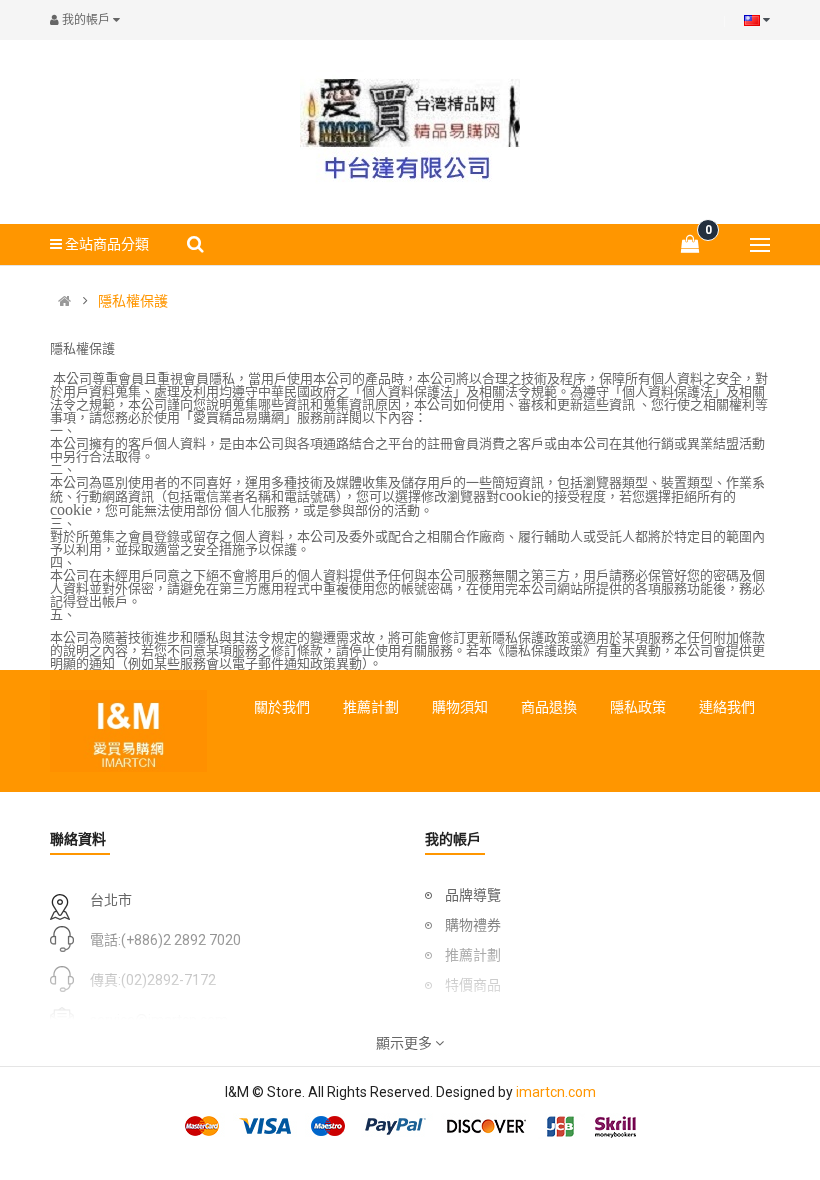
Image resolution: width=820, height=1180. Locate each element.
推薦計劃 (371, 707)
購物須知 (460, 707)
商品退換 (549, 707)
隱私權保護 (133, 301)
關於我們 (282, 707)
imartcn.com (556, 1092)
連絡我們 (727, 707)
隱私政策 (638, 707)
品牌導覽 (473, 895)
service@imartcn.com (159, 1020)
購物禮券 (473, 925)
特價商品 (473, 985)
